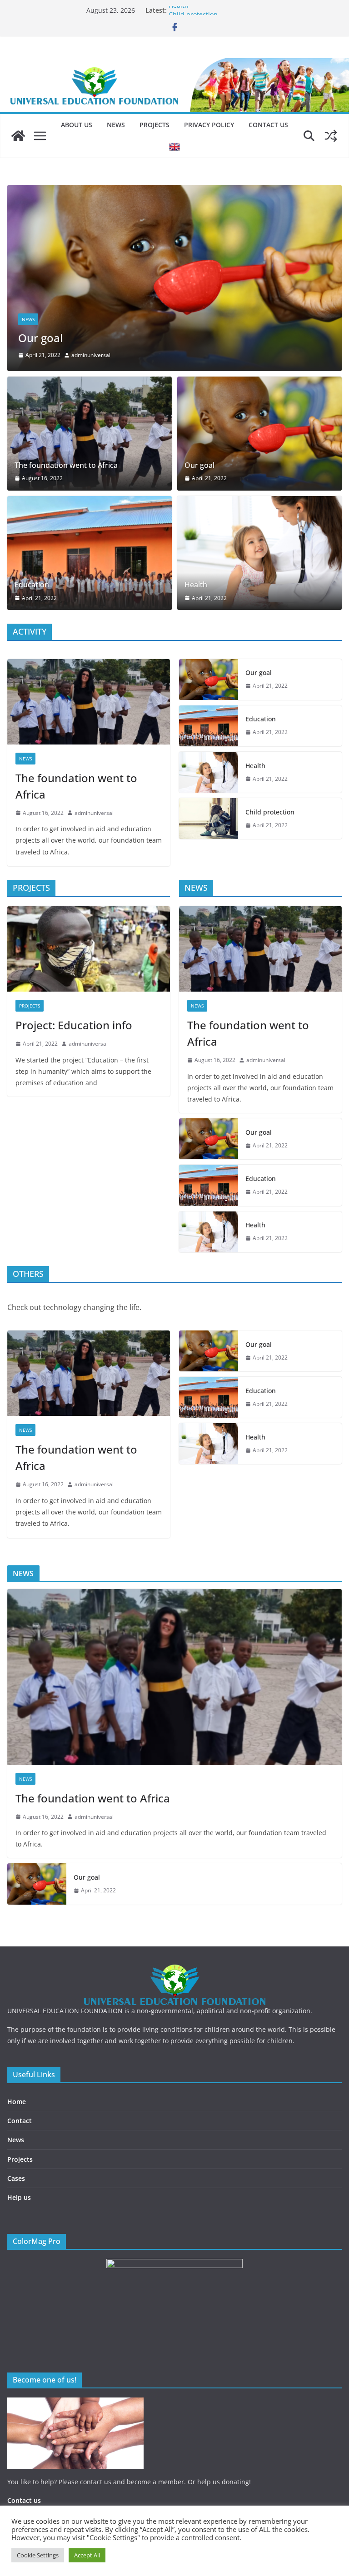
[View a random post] (331, 136)
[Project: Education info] (89, 949)
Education (32, 585)
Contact (20, 2121)
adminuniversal (33, 355)
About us (77, 125)
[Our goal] (259, 434)
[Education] (90, 553)
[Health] (259, 553)
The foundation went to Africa (66, 465)
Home (17, 2102)
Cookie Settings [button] (38, 2555)
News (116, 125)
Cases (16, 2178)
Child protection (270, 812)
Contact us (268, 125)
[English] (174, 147)
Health (179, 10)
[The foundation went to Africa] (90, 434)
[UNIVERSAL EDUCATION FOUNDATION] (18, 136)
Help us (19, 2197)
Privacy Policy (209, 125)
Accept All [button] (87, 2555)
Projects (155, 125)
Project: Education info (74, 1025)
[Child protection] (209, 819)
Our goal (199, 465)
